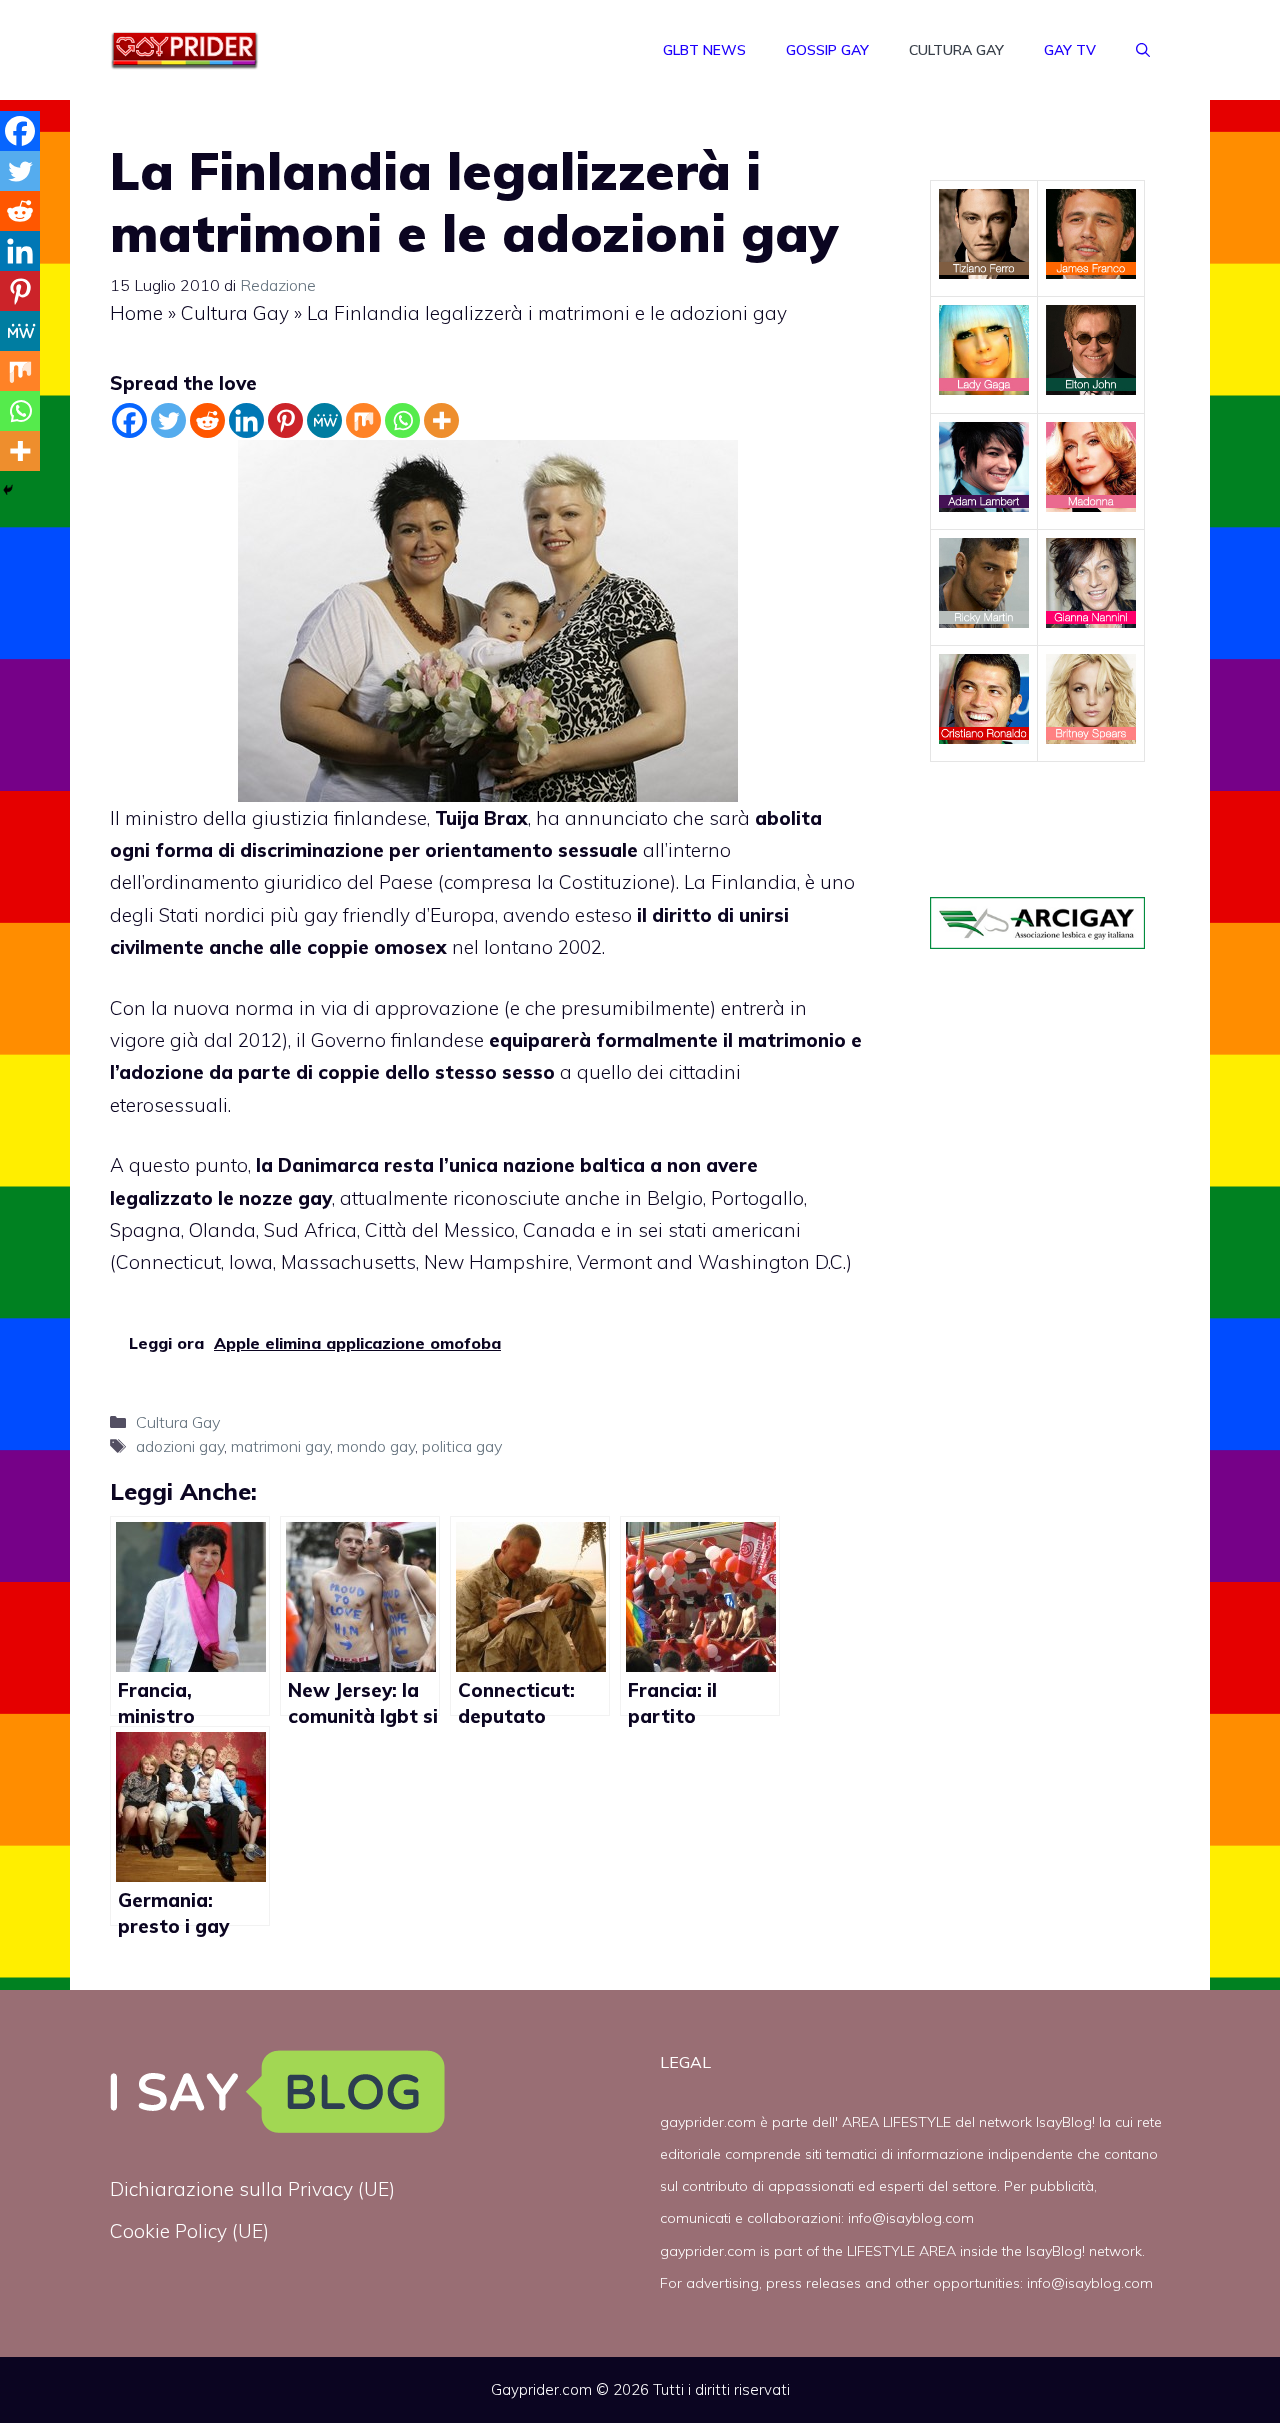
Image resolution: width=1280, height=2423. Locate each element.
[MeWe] (324, 420)
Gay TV (1070, 50)
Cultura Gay (956, 50)
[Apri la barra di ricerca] (1143, 50)
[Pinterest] (285, 420)
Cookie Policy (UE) (189, 2231)
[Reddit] (207, 420)
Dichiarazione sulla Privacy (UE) (252, 2189)
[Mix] (363, 420)
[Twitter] (168, 420)
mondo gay (376, 1446)
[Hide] (8, 490)
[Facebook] (129, 420)
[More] (441, 420)
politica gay (462, 1446)
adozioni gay (180, 1446)
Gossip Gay (827, 50)
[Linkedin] (246, 420)
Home (136, 313)
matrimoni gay (280, 1446)
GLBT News (704, 50)
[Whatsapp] (402, 420)
